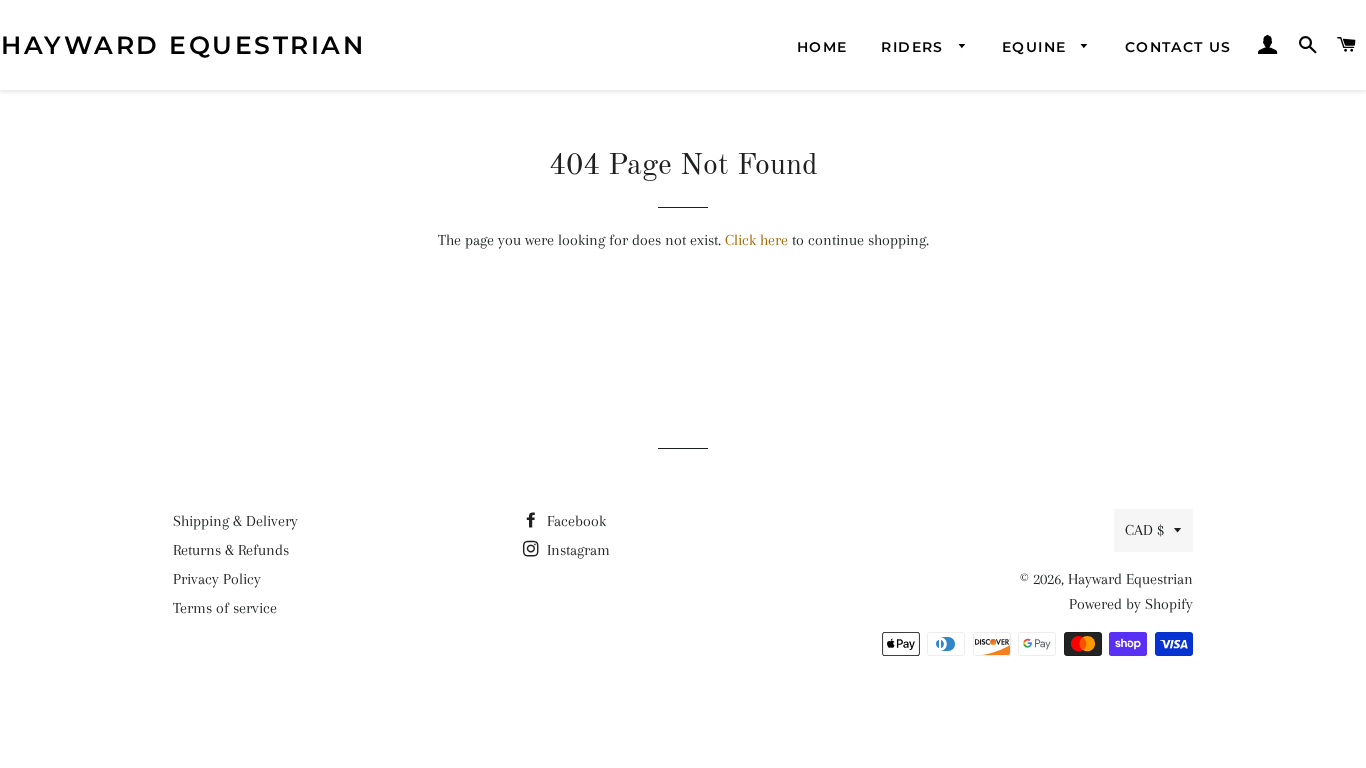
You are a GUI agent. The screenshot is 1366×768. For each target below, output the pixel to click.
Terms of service (225, 608)
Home (822, 47)
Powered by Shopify (1131, 604)
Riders (915, 47)
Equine (1037, 47)
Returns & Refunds (231, 550)
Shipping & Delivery (235, 521)
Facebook (574, 521)
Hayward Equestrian (183, 45)
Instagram (576, 550)
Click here (756, 240)
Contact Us (1178, 47)
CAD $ (1144, 530)
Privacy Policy (217, 579)
